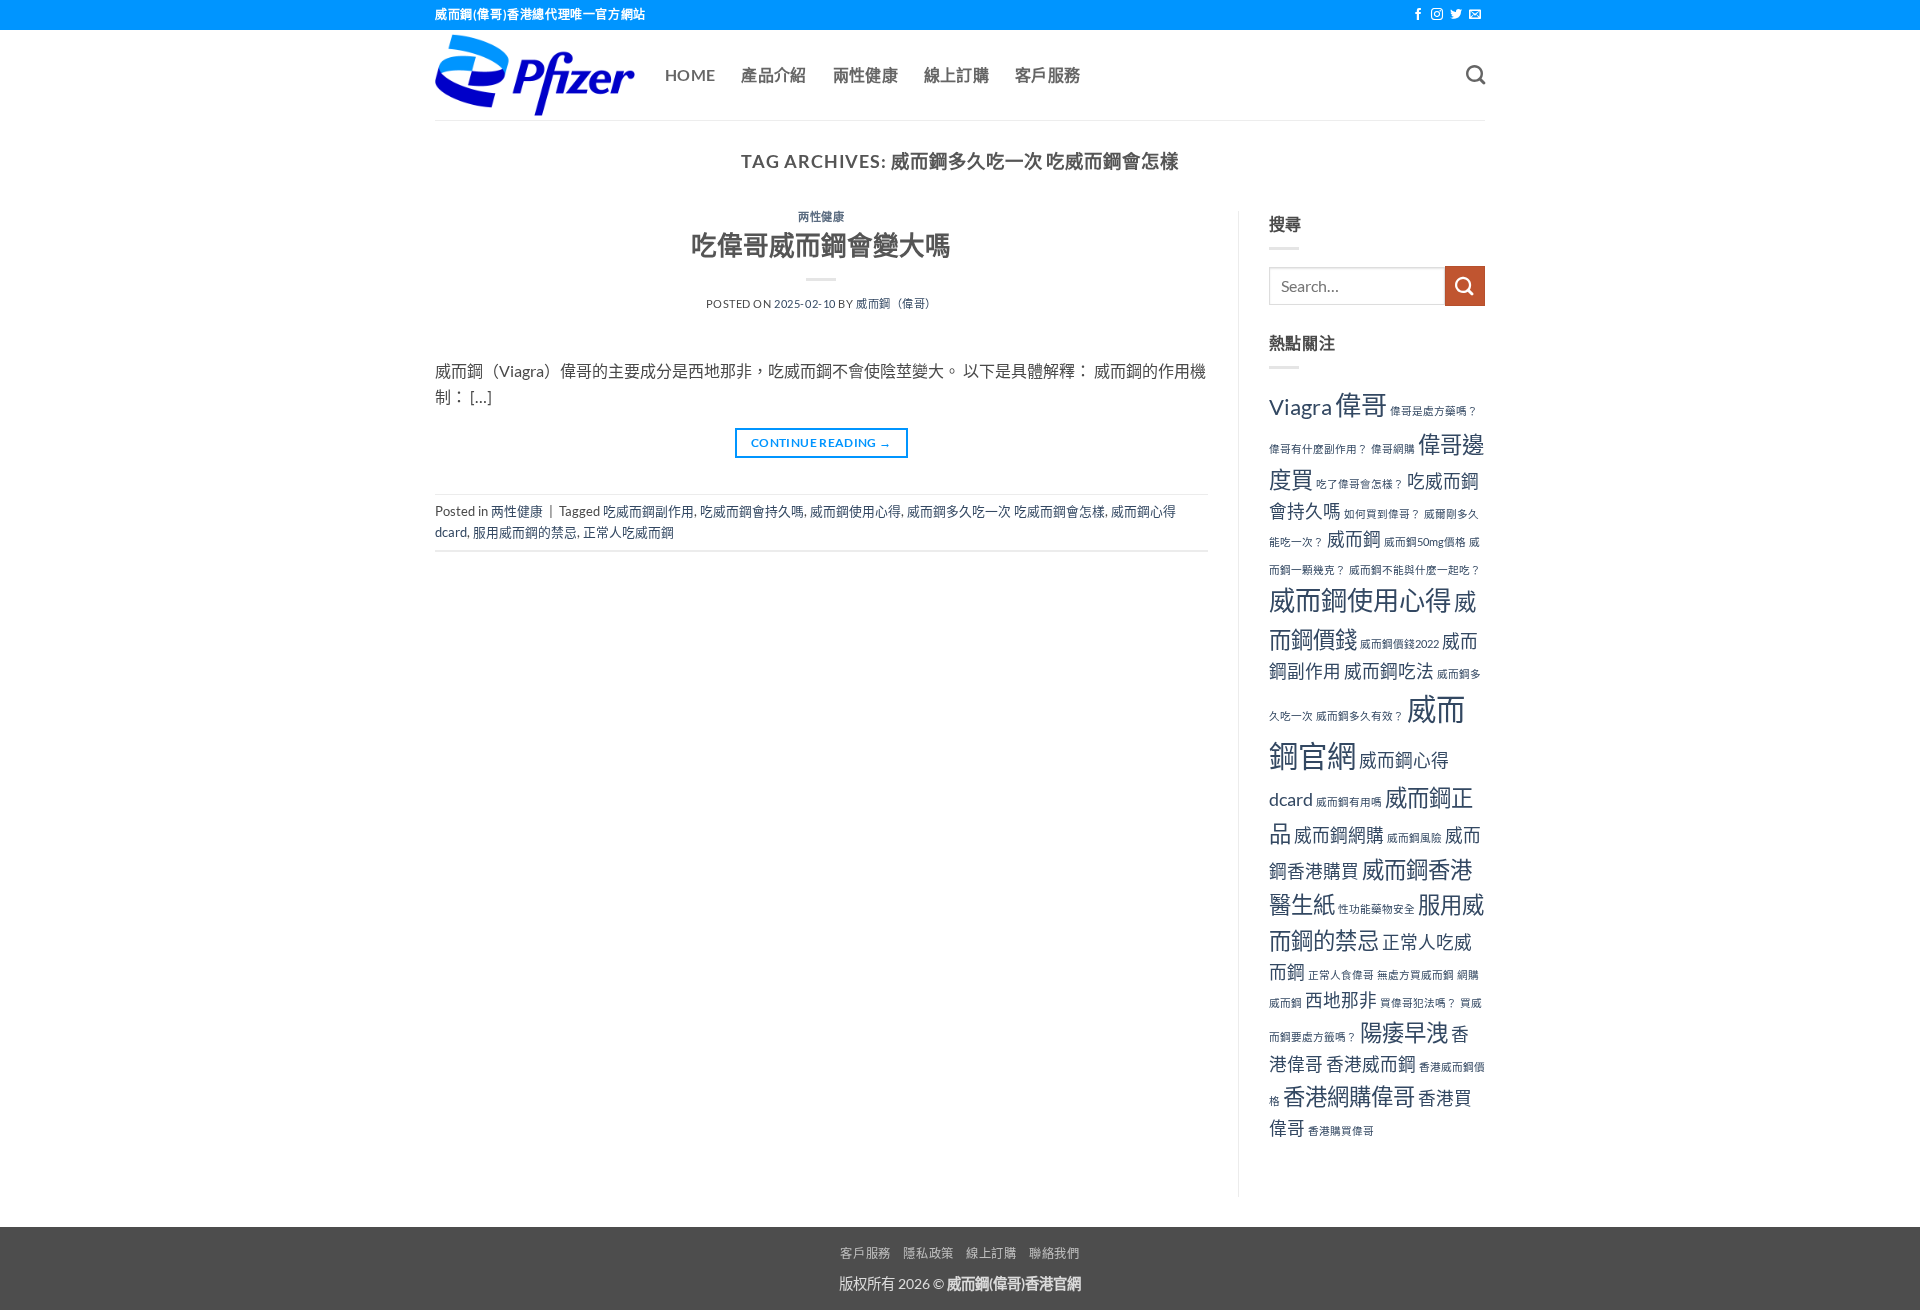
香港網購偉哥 (1349, 1096)
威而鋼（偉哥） (896, 303)
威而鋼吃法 (1389, 671)
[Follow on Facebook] (1418, 15)
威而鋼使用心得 (855, 511)
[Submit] (1465, 285)
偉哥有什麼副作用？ (1318, 448)
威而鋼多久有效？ (1360, 715)
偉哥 (1361, 405)
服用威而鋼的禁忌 (525, 532)
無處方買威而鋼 (1415, 974)
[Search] (1475, 74)
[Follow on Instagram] (1437, 15)
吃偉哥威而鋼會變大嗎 (821, 245)
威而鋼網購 (1339, 835)
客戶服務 (1047, 74)
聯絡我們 (1054, 1253)
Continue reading (821, 442)
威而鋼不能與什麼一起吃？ (1415, 569)
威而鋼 (1354, 539)
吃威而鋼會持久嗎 (752, 511)
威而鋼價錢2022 (1399, 643)
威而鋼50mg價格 (1425, 541)
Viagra (1300, 406)
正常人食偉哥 (1341, 974)
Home (690, 74)
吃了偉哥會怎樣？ (1360, 483)
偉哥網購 (1393, 448)
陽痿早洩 (1404, 1032)
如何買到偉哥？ (1382, 513)
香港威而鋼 (1371, 1064)
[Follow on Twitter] (1456, 15)
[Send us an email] (1475, 15)
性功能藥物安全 (1376, 908)
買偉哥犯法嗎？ (1418, 1002)
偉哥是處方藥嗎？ (1434, 410)
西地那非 (1341, 1000)
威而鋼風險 (1414, 837)
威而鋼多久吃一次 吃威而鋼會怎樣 (1006, 511)
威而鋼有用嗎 (1349, 801)
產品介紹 (773, 74)
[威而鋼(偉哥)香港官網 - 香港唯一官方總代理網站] (535, 75)
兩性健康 (865, 74)
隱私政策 (928, 1253)
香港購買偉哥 (1341, 1130)
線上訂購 (956, 74)
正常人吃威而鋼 (628, 532)
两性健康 (821, 216)
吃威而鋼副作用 (648, 511)
